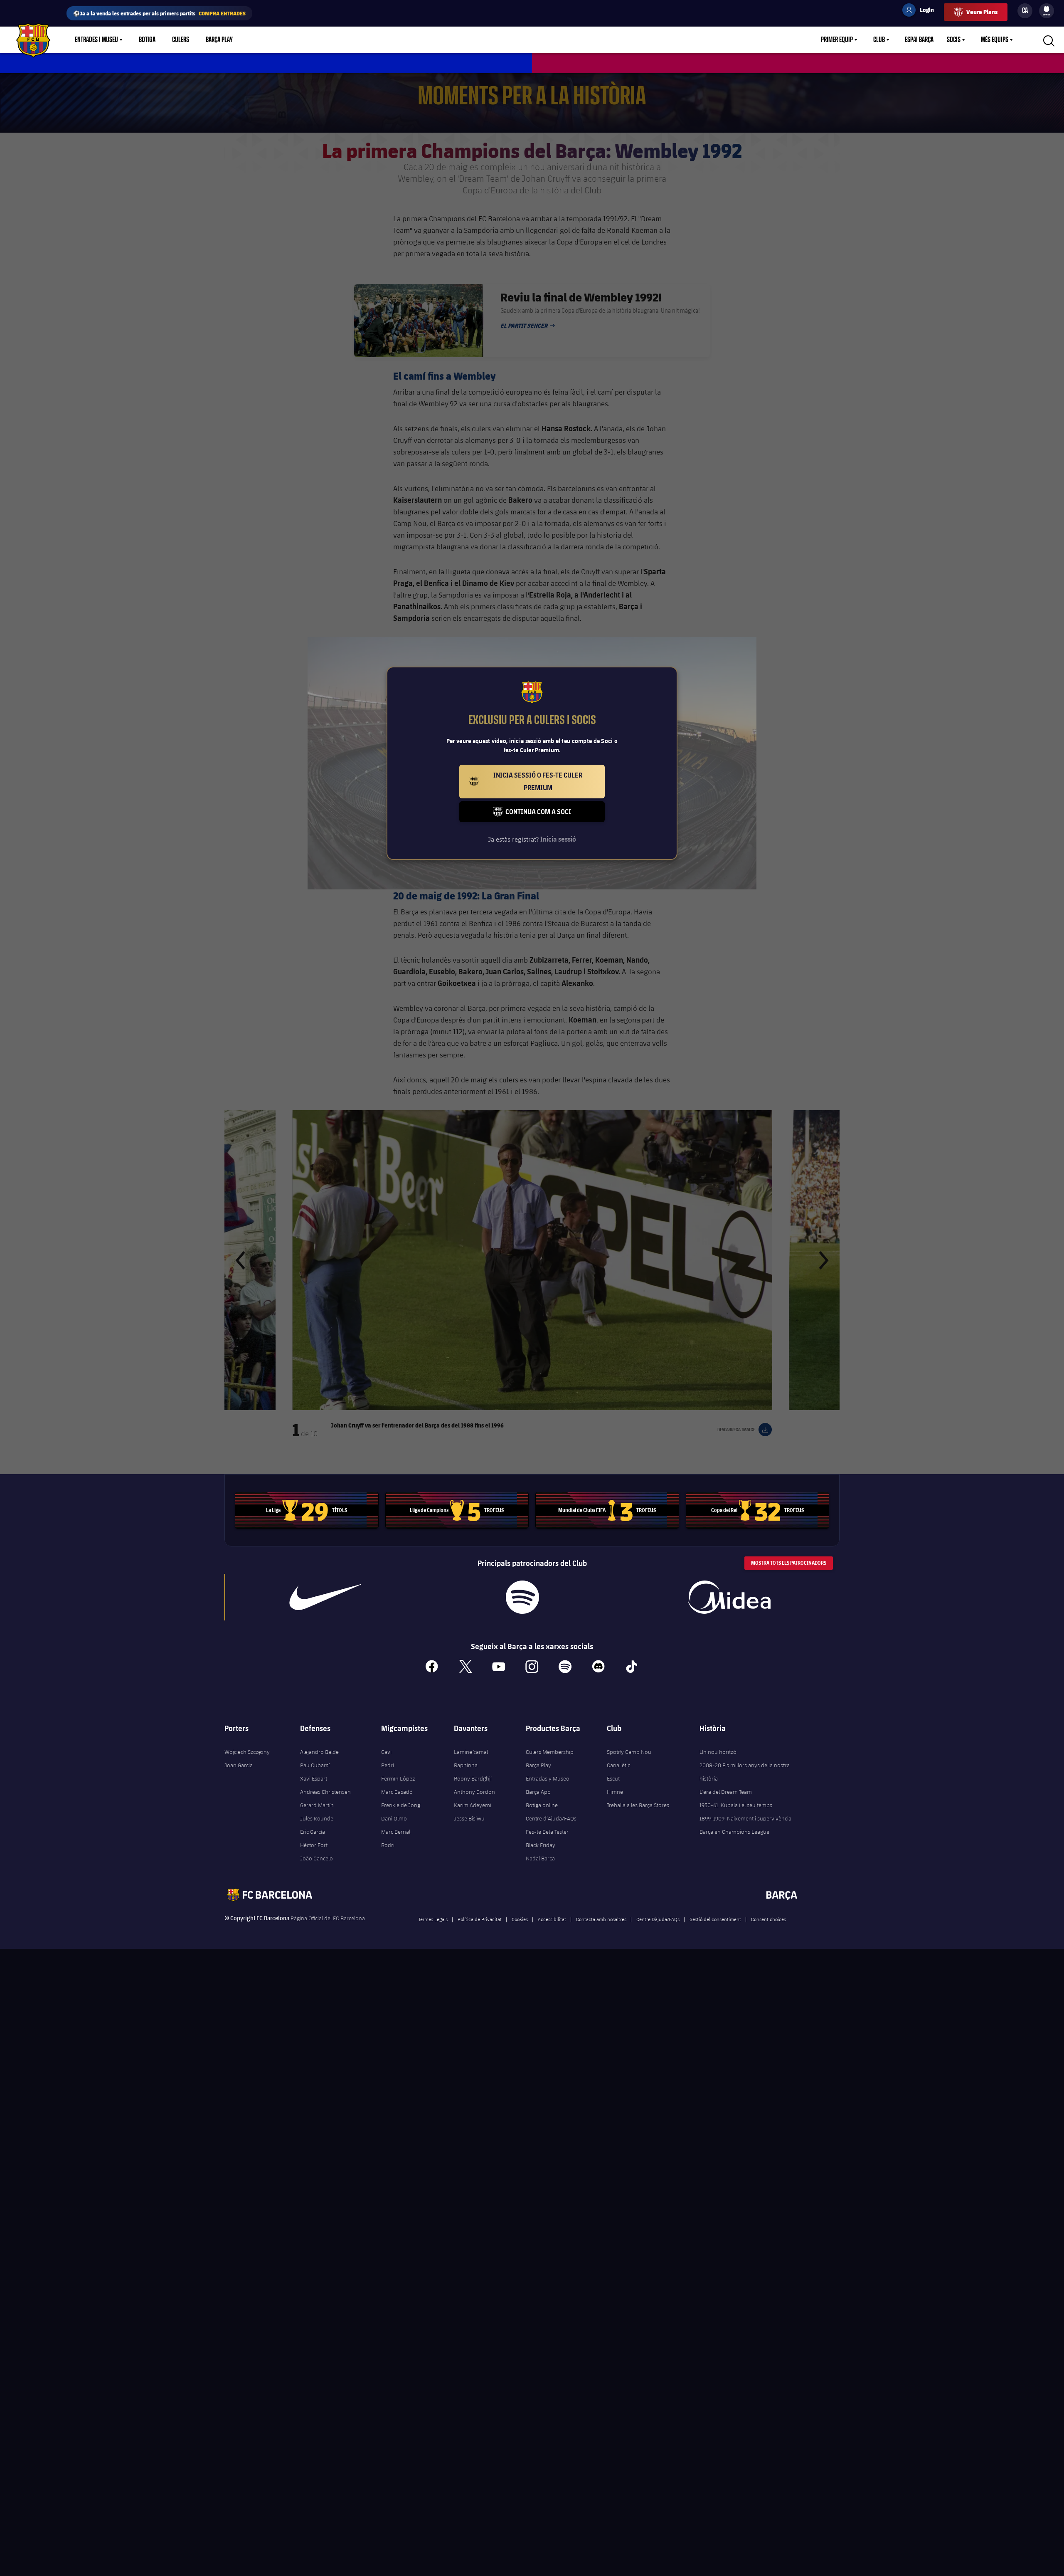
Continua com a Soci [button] (555, 815)
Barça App (538, 1792)
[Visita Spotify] (522, 1597)
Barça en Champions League (734, 1832)
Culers (181, 40)
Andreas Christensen (325, 1792)
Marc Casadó (397, 1792)
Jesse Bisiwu (469, 1818)
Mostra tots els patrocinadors (789, 1563)
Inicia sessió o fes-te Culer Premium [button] (549, 781)
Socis (954, 40)
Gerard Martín (317, 1805)
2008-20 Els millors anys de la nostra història (745, 1772)
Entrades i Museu (96, 40)
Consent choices (768, 1919)
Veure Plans (982, 12)
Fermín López (398, 1778)
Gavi (386, 1752)
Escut (613, 1778)
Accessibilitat (552, 1919)
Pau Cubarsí (315, 1765)
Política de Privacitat (480, 1919)
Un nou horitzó (718, 1752)
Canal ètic (618, 1765)
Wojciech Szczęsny (247, 1752)
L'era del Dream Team (726, 1792)
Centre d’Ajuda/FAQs (551, 1818)
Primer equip (837, 40)
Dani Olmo (394, 1818)
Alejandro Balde (319, 1752)
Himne (615, 1792)
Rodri (388, 1845)
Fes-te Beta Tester (547, 1832)
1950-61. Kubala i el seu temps (736, 1805)
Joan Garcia (239, 1765)
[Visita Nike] (325, 1597)
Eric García (313, 1832)
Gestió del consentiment (715, 1919)
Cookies (520, 1919)
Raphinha (466, 1765)
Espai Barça (919, 40)
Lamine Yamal (471, 1752)
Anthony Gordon (474, 1792)
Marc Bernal (396, 1832)
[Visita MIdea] (729, 1597)
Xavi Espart (314, 1778)
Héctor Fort (314, 1845)
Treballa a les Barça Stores (638, 1805)
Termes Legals (433, 1919)
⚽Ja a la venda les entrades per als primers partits (159, 13)
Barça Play (219, 40)
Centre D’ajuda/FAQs (658, 1919)
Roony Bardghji (473, 1778)
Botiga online (542, 1805)
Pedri (388, 1765)
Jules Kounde (317, 1818)
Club (879, 40)
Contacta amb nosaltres (601, 1919)
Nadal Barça (540, 1858)
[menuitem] (1047, 9)
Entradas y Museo (548, 1778)
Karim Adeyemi (473, 1805)
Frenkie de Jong (401, 1805)
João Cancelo (316, 1858)
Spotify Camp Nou (629, 1752)
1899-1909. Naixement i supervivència (745, 1818)
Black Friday (541, 1845)
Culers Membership (550, 1752)
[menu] (1047, 11)
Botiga (147, 40)
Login (921, 11)
